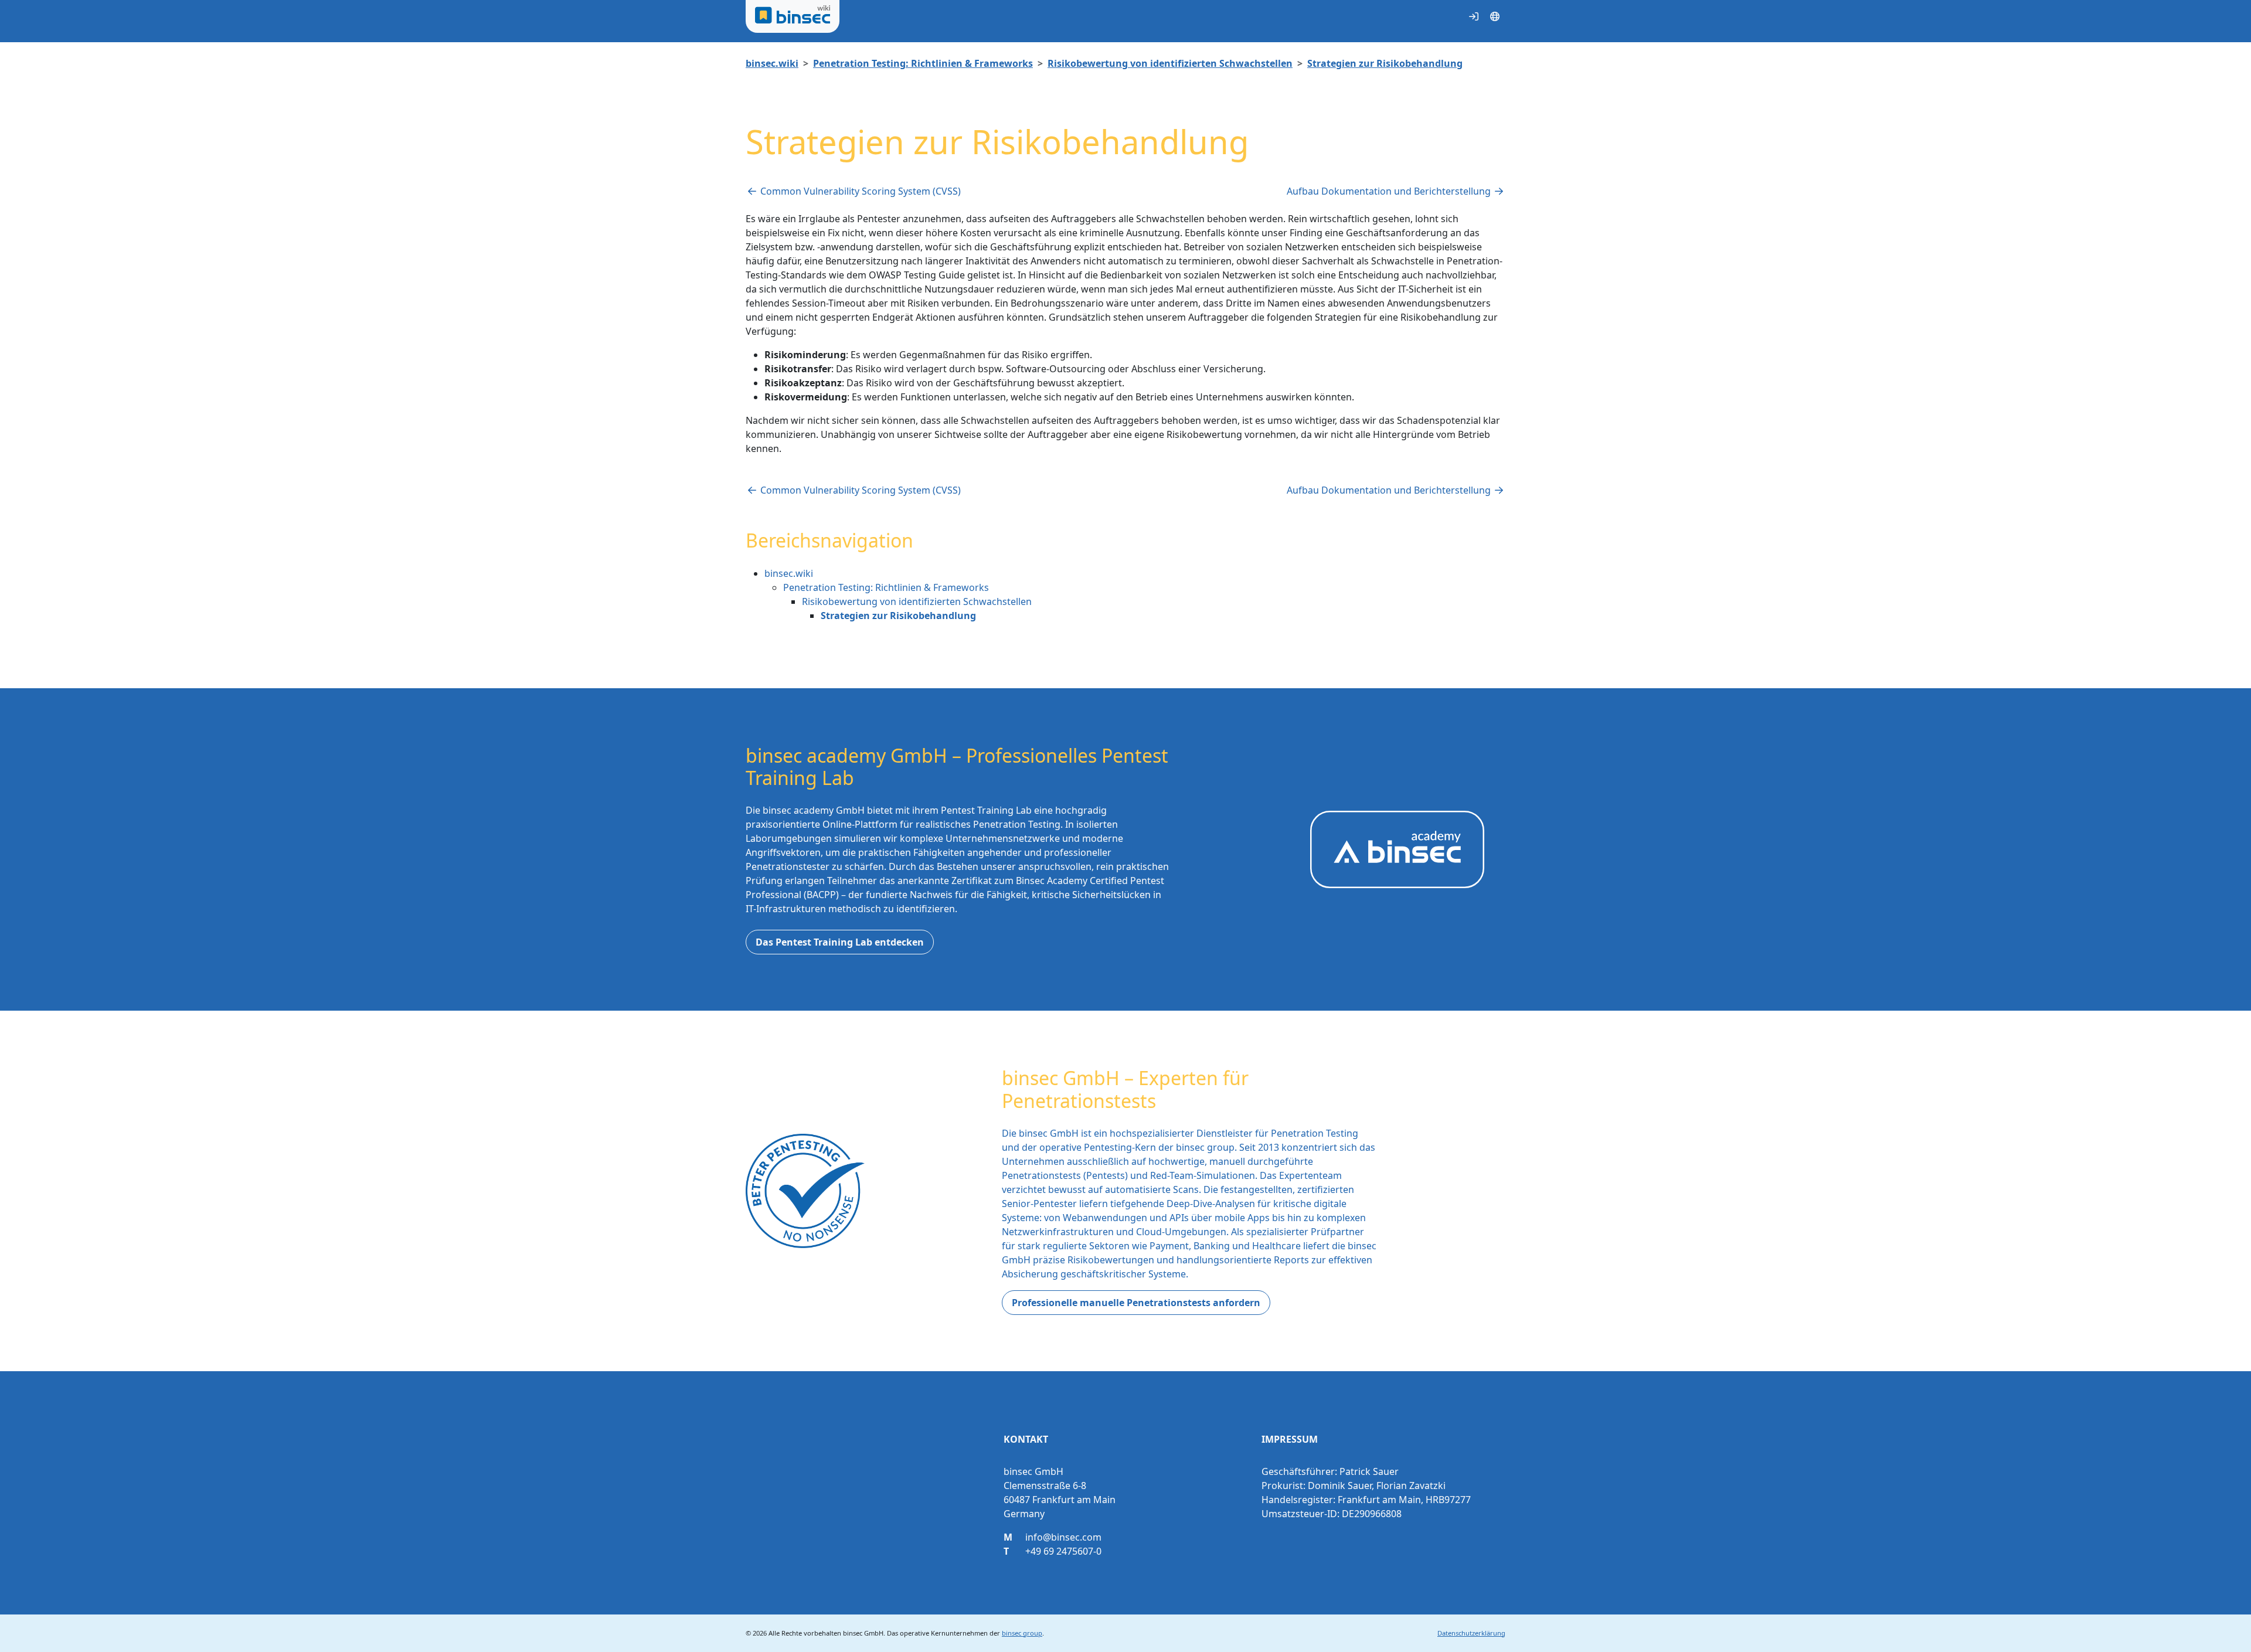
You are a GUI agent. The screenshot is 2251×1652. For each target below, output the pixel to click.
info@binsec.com (1063, 1537)
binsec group (1022, 1633)
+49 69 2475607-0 (1063, 1551)
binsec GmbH (863, 1633)
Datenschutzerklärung (1471, 1633)
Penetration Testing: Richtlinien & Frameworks (923, 63)
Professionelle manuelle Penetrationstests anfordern (1136, 1303)
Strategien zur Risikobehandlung (1385, 63)
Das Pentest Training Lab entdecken (840, 942)
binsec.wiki (772, 63)
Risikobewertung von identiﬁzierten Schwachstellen (1170, 63)
